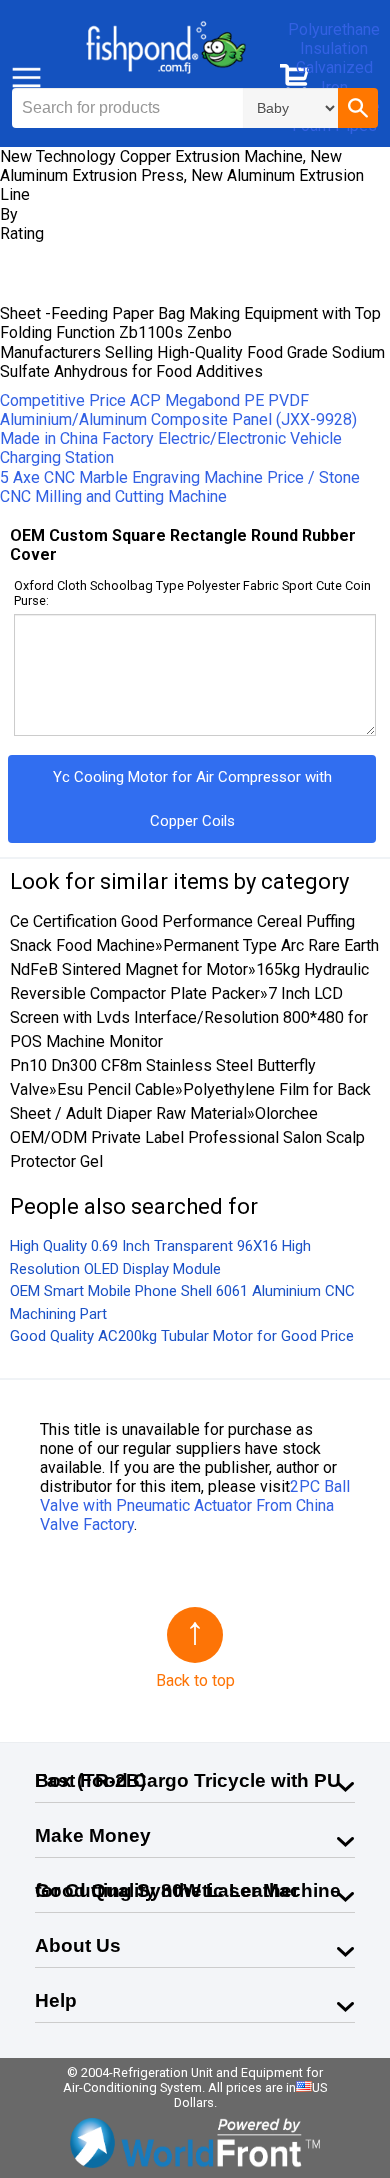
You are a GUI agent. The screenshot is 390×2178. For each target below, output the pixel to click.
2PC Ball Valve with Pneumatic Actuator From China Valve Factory (195, 1505)
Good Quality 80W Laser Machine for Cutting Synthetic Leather (188, 1890)
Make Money (93, 1835)
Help (56, 2000)
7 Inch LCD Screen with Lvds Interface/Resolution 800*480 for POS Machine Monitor (189, 1017)
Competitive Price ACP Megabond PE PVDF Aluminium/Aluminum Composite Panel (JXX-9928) (178, 410)
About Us (78, 1945)
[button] (358, 108)
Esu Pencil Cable (116, 1089)
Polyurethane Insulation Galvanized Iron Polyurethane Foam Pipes (334, 77)
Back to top (195, 1680)
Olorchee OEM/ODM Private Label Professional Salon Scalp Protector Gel (187, 1137)
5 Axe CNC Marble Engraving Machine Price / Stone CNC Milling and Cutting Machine (180, 487)
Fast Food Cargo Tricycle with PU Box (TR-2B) (188, 1780)
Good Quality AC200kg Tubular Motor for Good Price (182, 1336)
